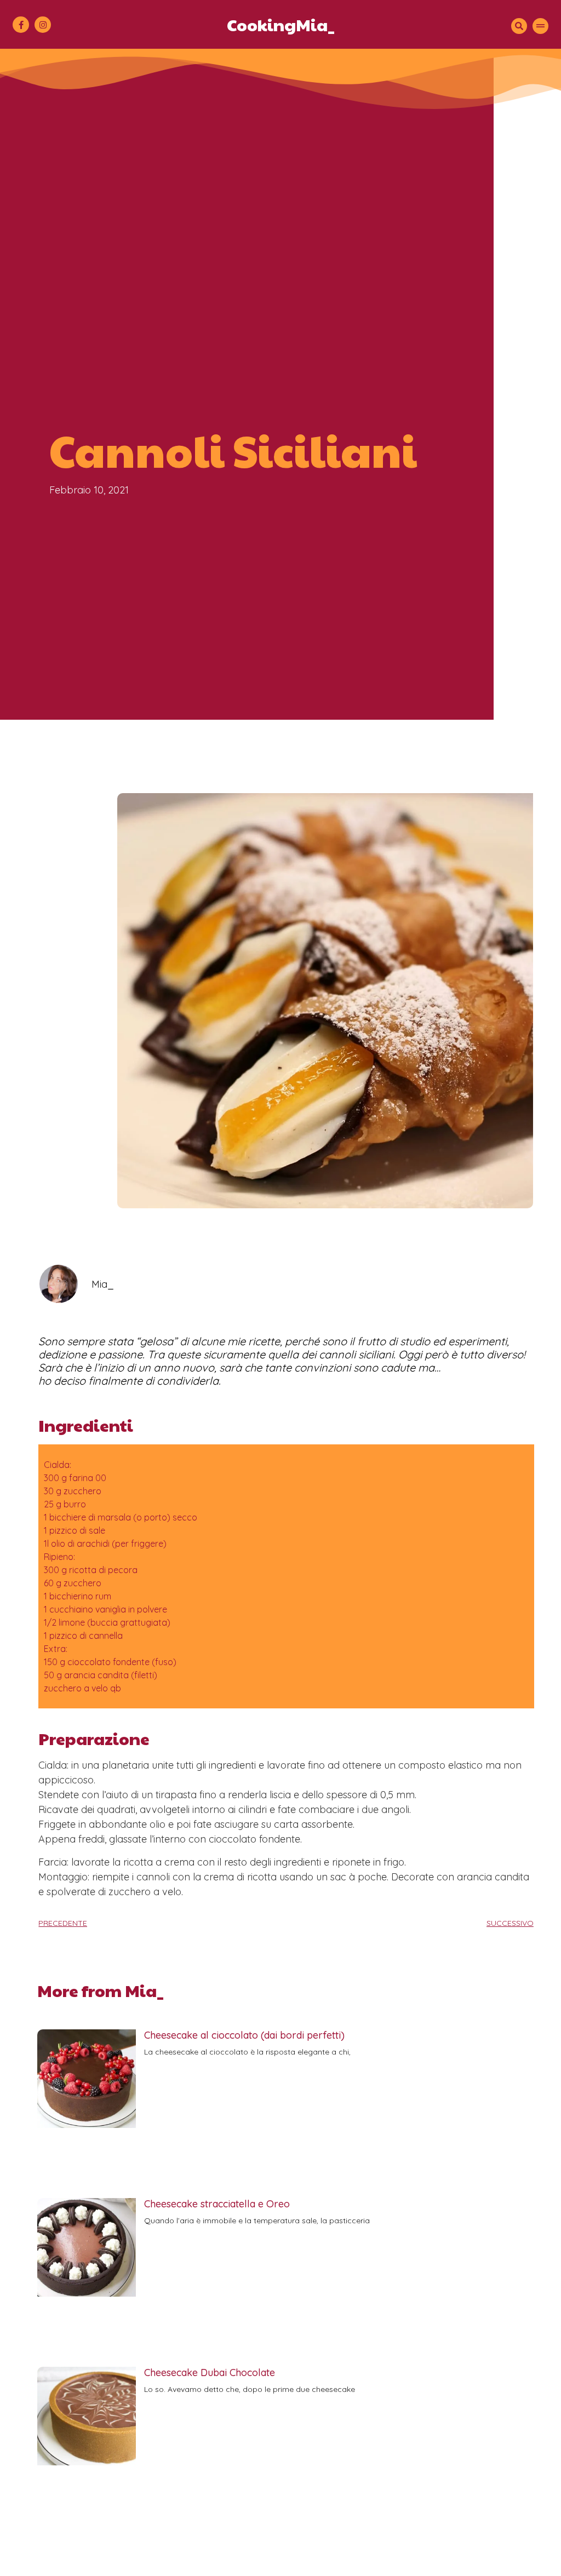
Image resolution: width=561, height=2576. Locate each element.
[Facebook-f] (21, 25)
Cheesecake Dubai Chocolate (210, 2373)
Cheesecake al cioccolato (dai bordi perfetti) (244, 2035)
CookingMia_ (281, 24)
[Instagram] (43, 25)
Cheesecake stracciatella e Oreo (217, 2204)
